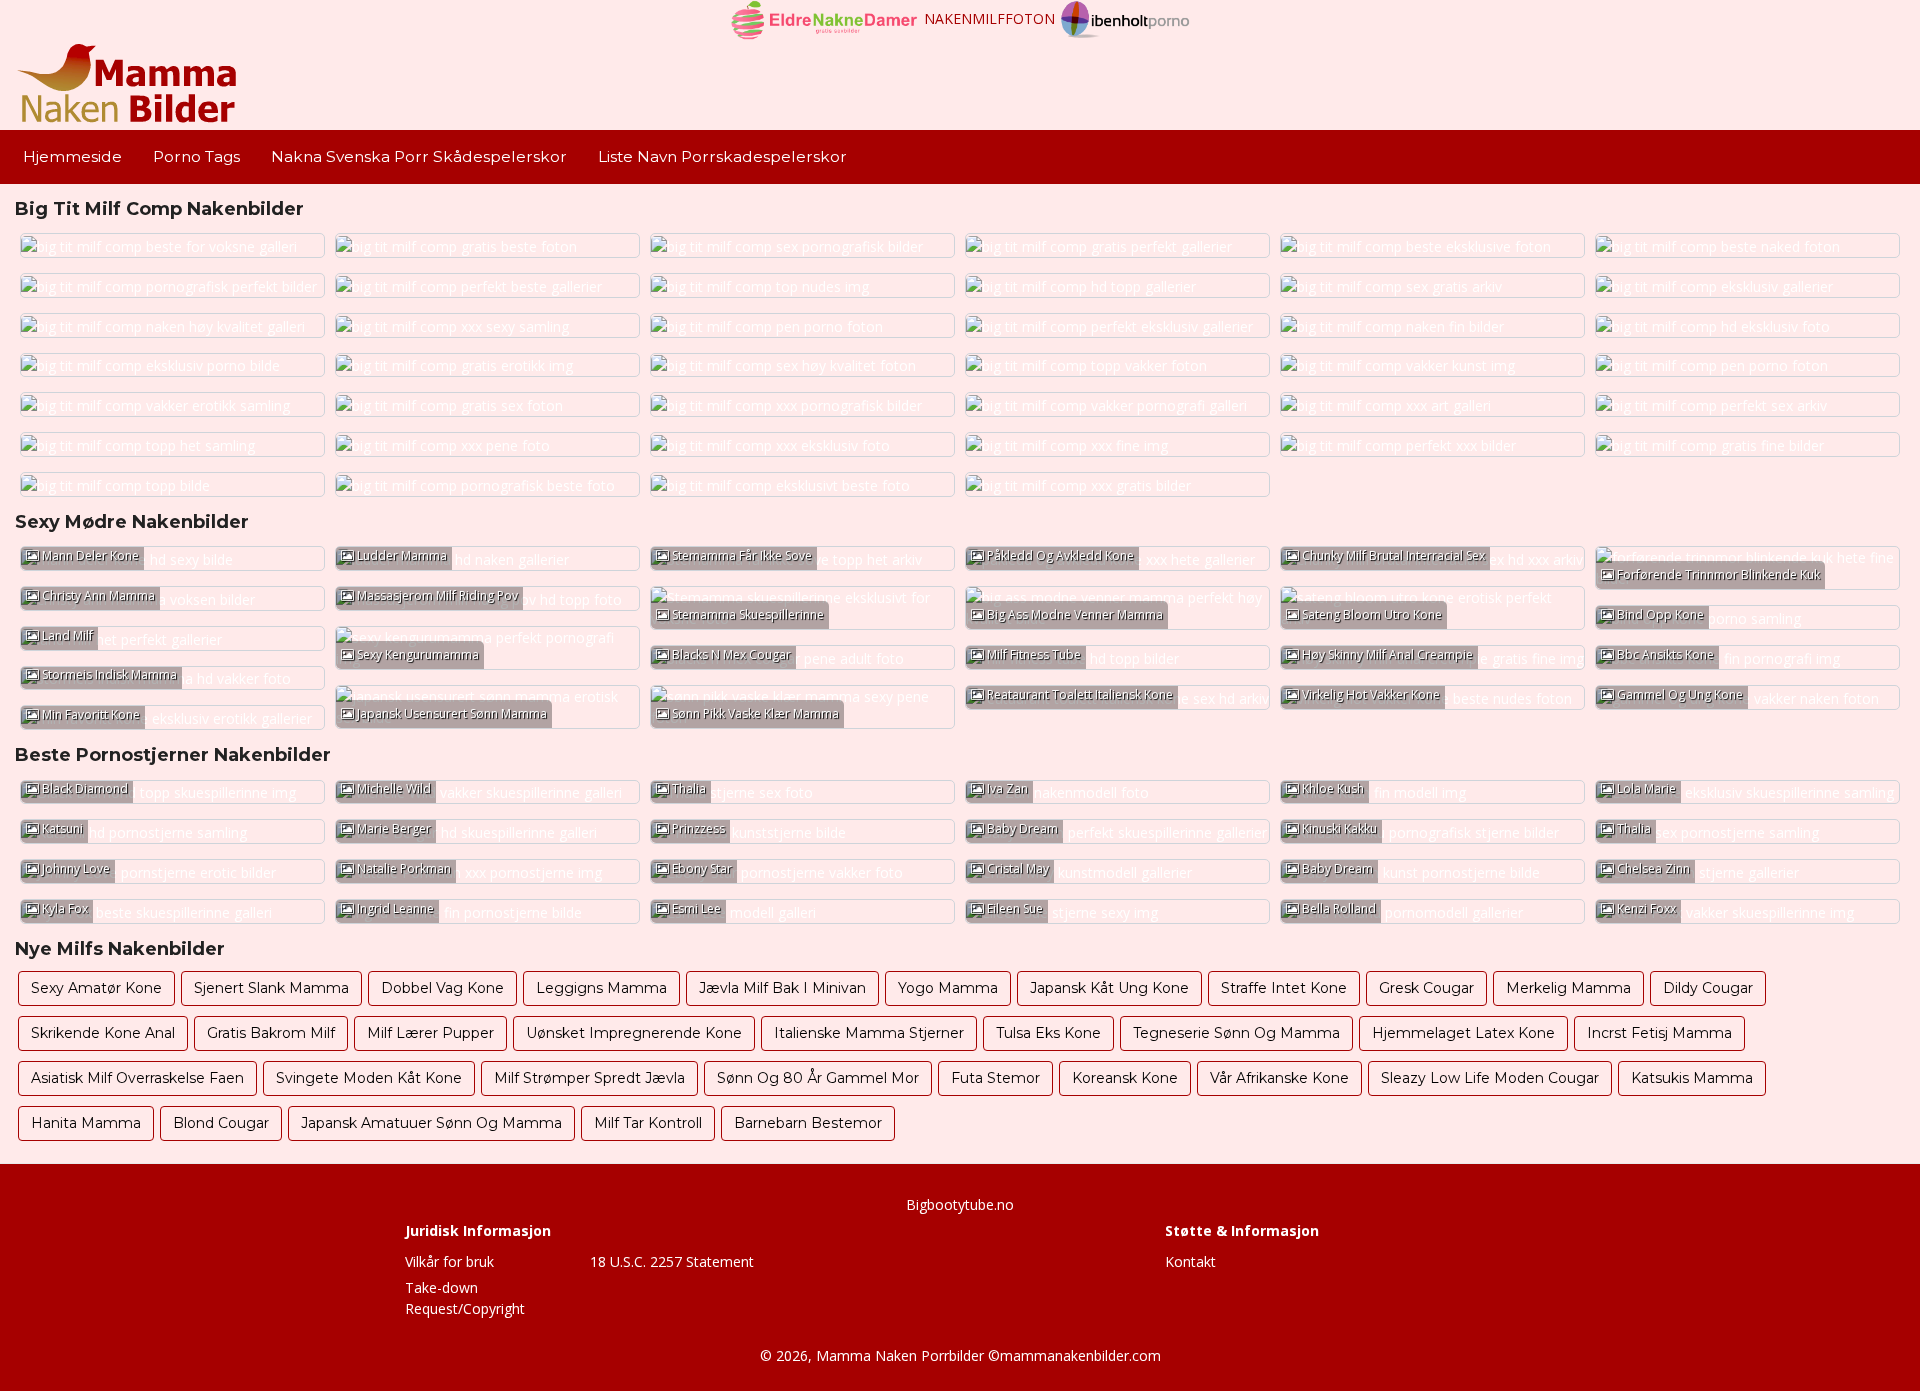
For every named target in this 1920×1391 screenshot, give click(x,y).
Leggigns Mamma (601, 988)
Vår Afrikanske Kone (1279, 1078)
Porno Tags (196, 156)
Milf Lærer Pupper (430, 1033)
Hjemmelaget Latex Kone (1463, 1033)
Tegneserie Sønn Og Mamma (1236, 1033)
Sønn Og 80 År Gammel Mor (818, 1078)
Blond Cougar (221, 1123)
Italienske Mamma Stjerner (869, 1033)
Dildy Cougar (1708, 988)
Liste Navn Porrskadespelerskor (722, 156)
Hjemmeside (72, 156)
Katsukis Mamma (1692, 1078)
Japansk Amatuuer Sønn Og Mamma (431, 1123)
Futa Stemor (995, 1078)
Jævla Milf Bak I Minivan (782, 988)
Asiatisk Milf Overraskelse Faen (137, 1078)
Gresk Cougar (1426, 988)
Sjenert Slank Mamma (271, 988)
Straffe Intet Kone (1284, 988)
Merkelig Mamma (1568, 988)
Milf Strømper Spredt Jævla (589, 1078)
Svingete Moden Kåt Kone (369, 1078)
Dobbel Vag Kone (442, 988)
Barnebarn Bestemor (808, 1123)
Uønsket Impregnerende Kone (634, 1033)
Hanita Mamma (86, 1123)
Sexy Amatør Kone (96, 988)
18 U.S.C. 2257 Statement (672, 1261)
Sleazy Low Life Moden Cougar (1490, 1078)
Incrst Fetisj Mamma (1659, 1033)
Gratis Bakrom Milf (271, 1033)
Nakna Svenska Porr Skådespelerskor (419, 156)
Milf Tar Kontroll (648, 1123)
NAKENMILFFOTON (989, 18)
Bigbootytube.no (960, 1204)
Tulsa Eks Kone (1048, 1033)
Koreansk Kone (1125, 1078)
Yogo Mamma (948, 988)
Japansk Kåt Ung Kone (1109, 988)
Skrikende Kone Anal (103, 1033)
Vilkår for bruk (449, 1261)
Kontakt (1190, 1261)
